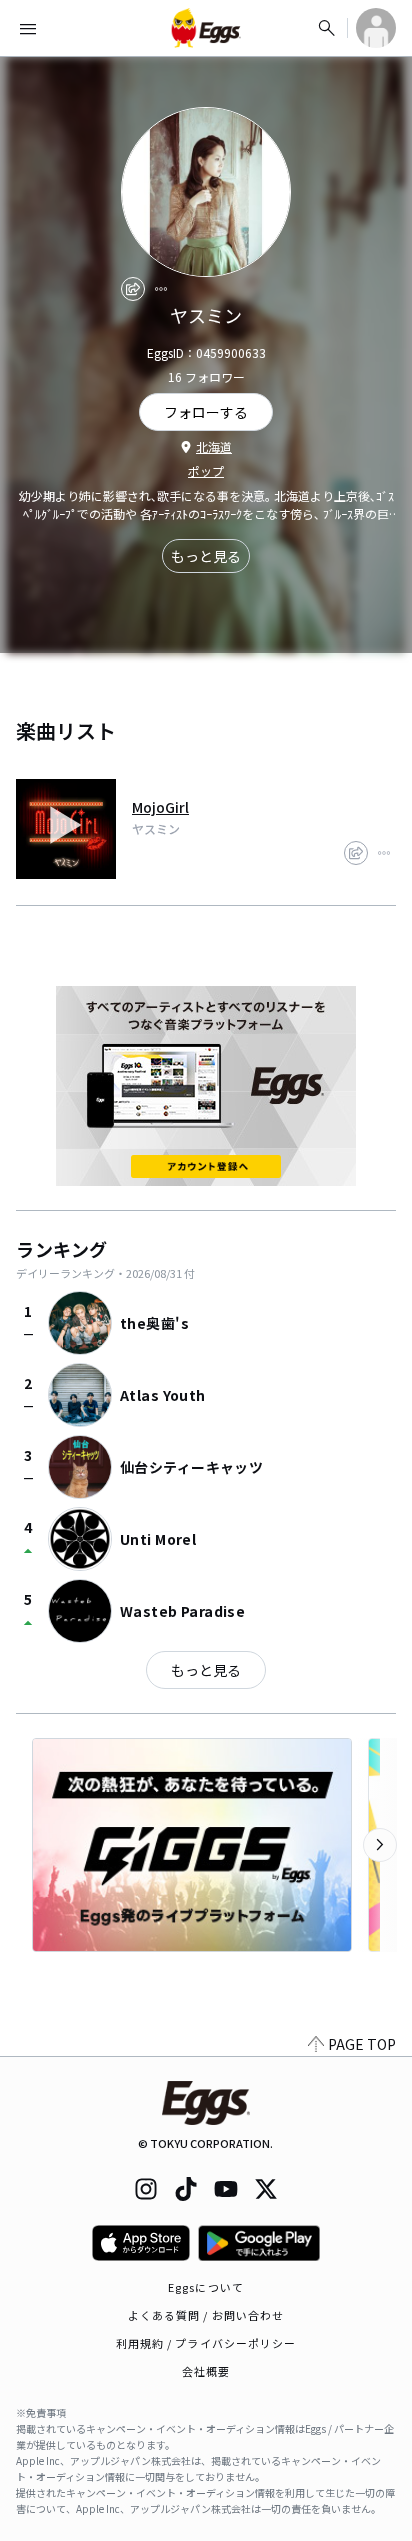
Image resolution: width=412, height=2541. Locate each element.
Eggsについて (206, 2287)
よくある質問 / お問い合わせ (206, 2315)
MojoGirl (160, 807)
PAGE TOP (362, 2044)
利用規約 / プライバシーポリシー (206, 2343)
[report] (161, 289)
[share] (133, 289)
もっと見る (206, 556)
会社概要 (206, 2371)
